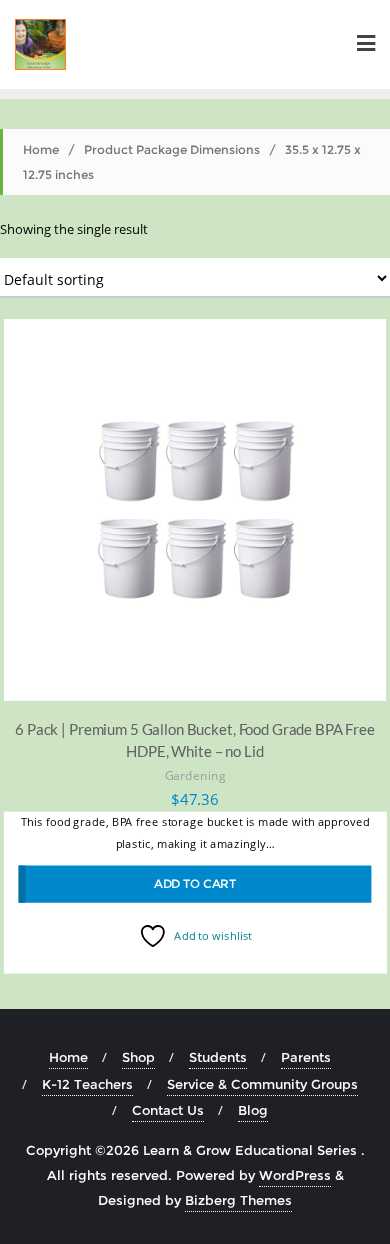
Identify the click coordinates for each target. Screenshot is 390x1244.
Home (41, 149)
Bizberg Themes (238, 1200)
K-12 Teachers (87, 1084)
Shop (138, 1057)
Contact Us (168, 1110)
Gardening (195, 775)
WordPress (295, 1175)
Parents (306, 1057)
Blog (253, 1110)
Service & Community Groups (262, 1084)
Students (218, 1057)
